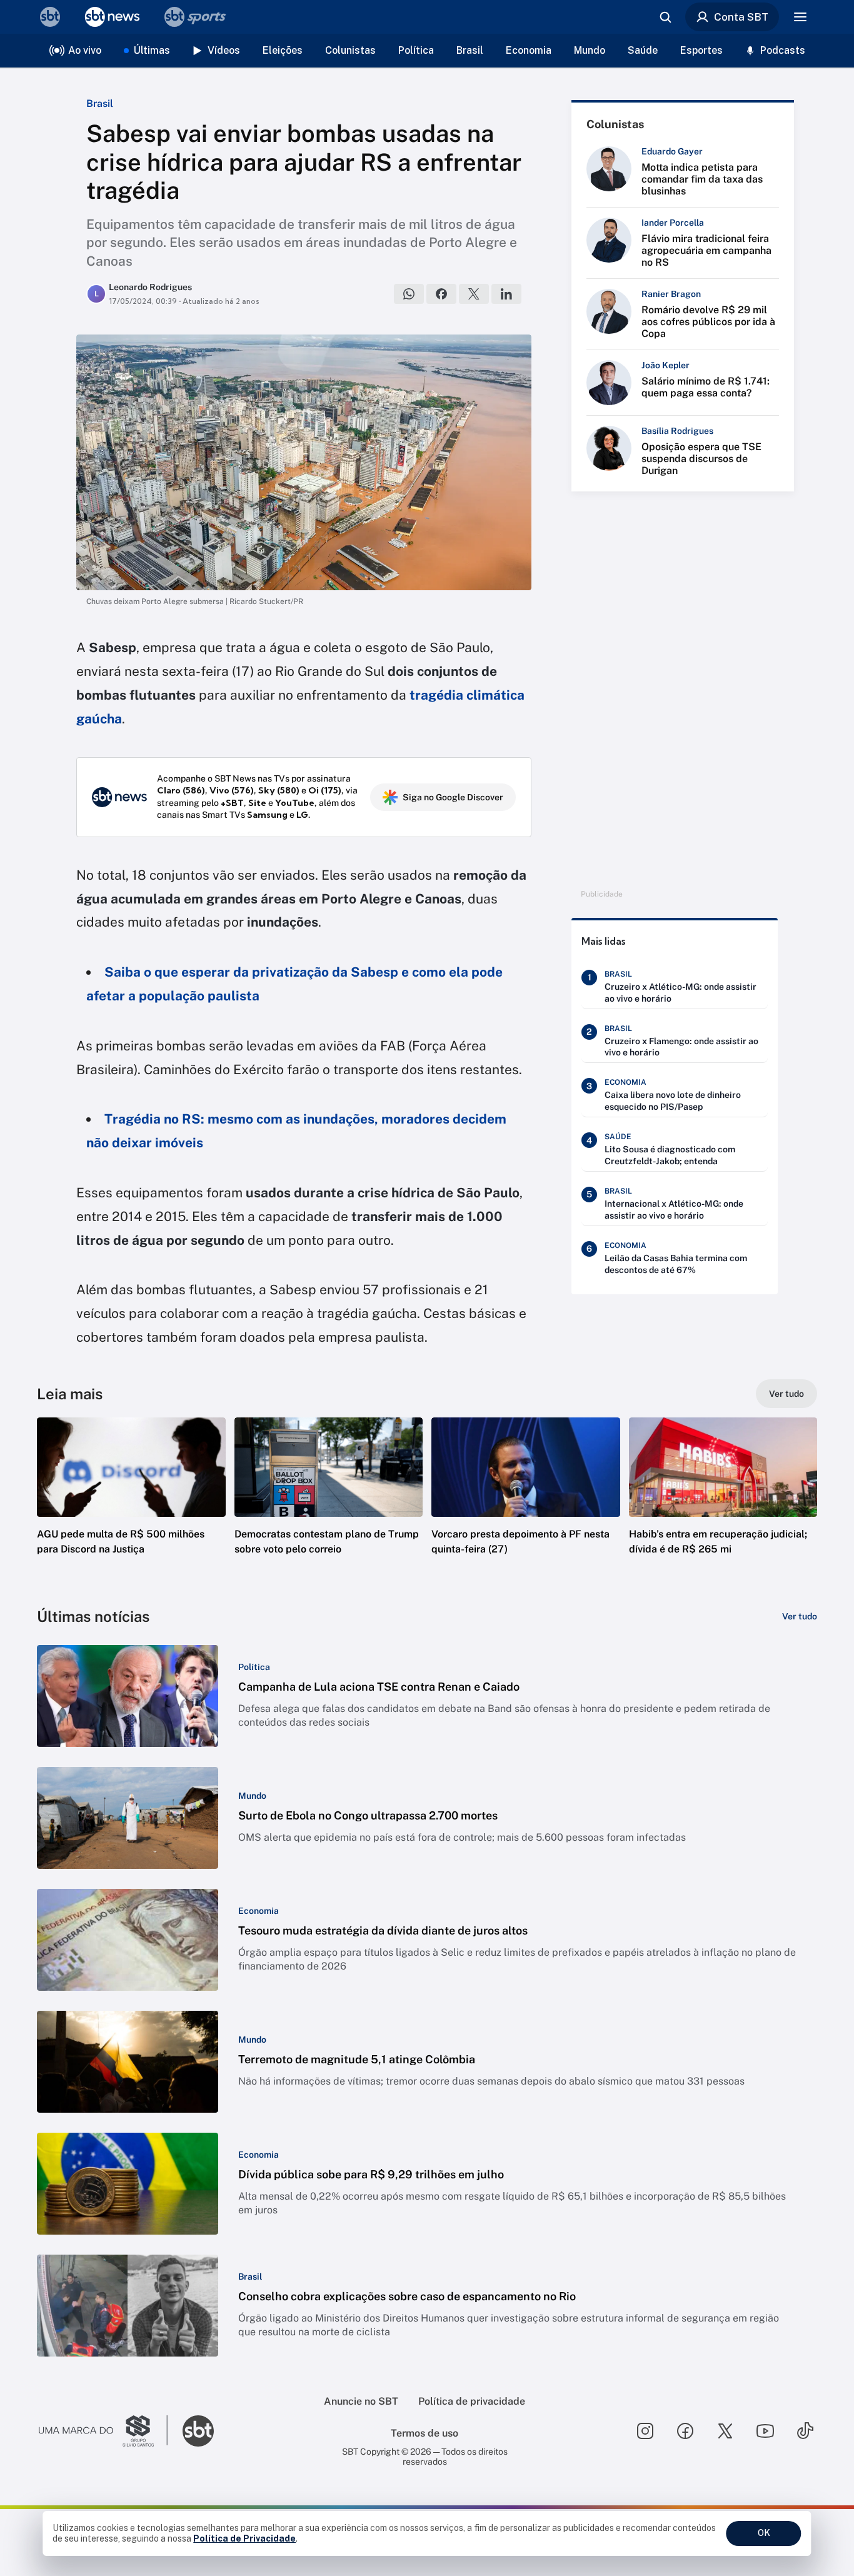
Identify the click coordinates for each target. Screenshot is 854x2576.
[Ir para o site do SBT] (198, 2431)
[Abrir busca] (665, 17)
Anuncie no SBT (361, 2401)
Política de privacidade (472, 2401)
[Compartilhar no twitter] (474, 294)
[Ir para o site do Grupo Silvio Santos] (103, 2431)
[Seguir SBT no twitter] (725, 2431)
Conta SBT (741, 17)
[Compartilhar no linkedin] (506, 294)
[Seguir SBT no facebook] (685, 2431)
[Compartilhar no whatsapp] (409, 294)
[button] (131, 1505)
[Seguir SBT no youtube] (765, 2431)
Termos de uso (424, 2433)
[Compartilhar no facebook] (441, 294)
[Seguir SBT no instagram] (645, 2431)
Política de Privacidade (244, 2538)
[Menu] (800, 17)
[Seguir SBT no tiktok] (805, 2431)
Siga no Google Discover (453, 797)
